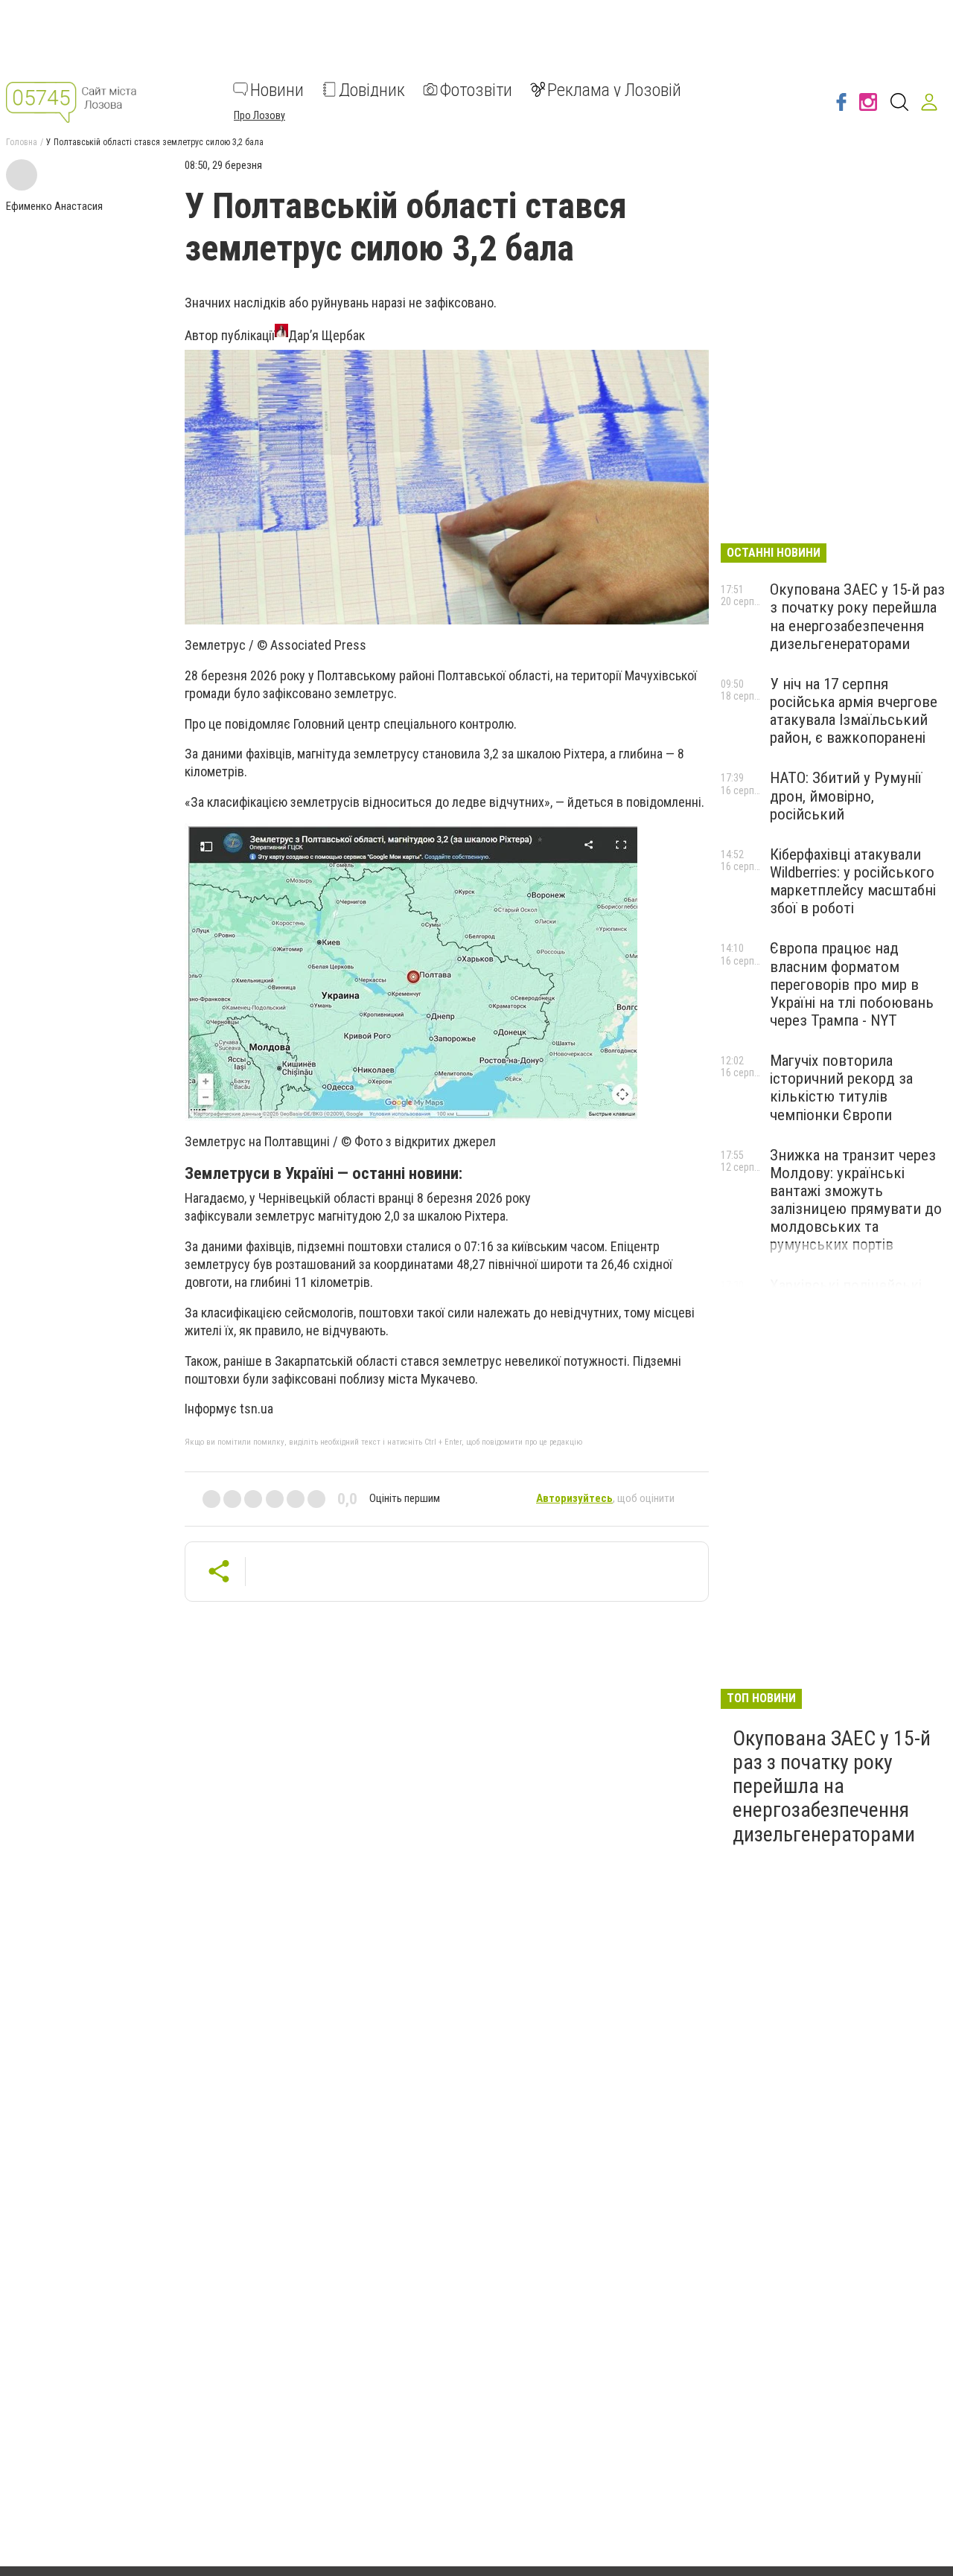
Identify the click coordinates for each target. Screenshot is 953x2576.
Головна (22, 142)
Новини (277, 89)
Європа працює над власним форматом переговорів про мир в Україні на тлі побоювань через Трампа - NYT (852, 984)
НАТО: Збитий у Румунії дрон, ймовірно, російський (846, 796)
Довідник (372, 89)
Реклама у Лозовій (614, 89)
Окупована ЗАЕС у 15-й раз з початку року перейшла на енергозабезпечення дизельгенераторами (857, 616)
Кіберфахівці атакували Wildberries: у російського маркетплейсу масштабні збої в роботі (853, 881)
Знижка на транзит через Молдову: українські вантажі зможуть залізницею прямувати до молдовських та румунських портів (856, 1200)
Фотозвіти (476, 89)
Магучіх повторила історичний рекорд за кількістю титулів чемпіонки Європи (841, 1087)
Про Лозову (259, 115)
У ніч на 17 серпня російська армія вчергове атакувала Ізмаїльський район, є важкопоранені (854, 711)
